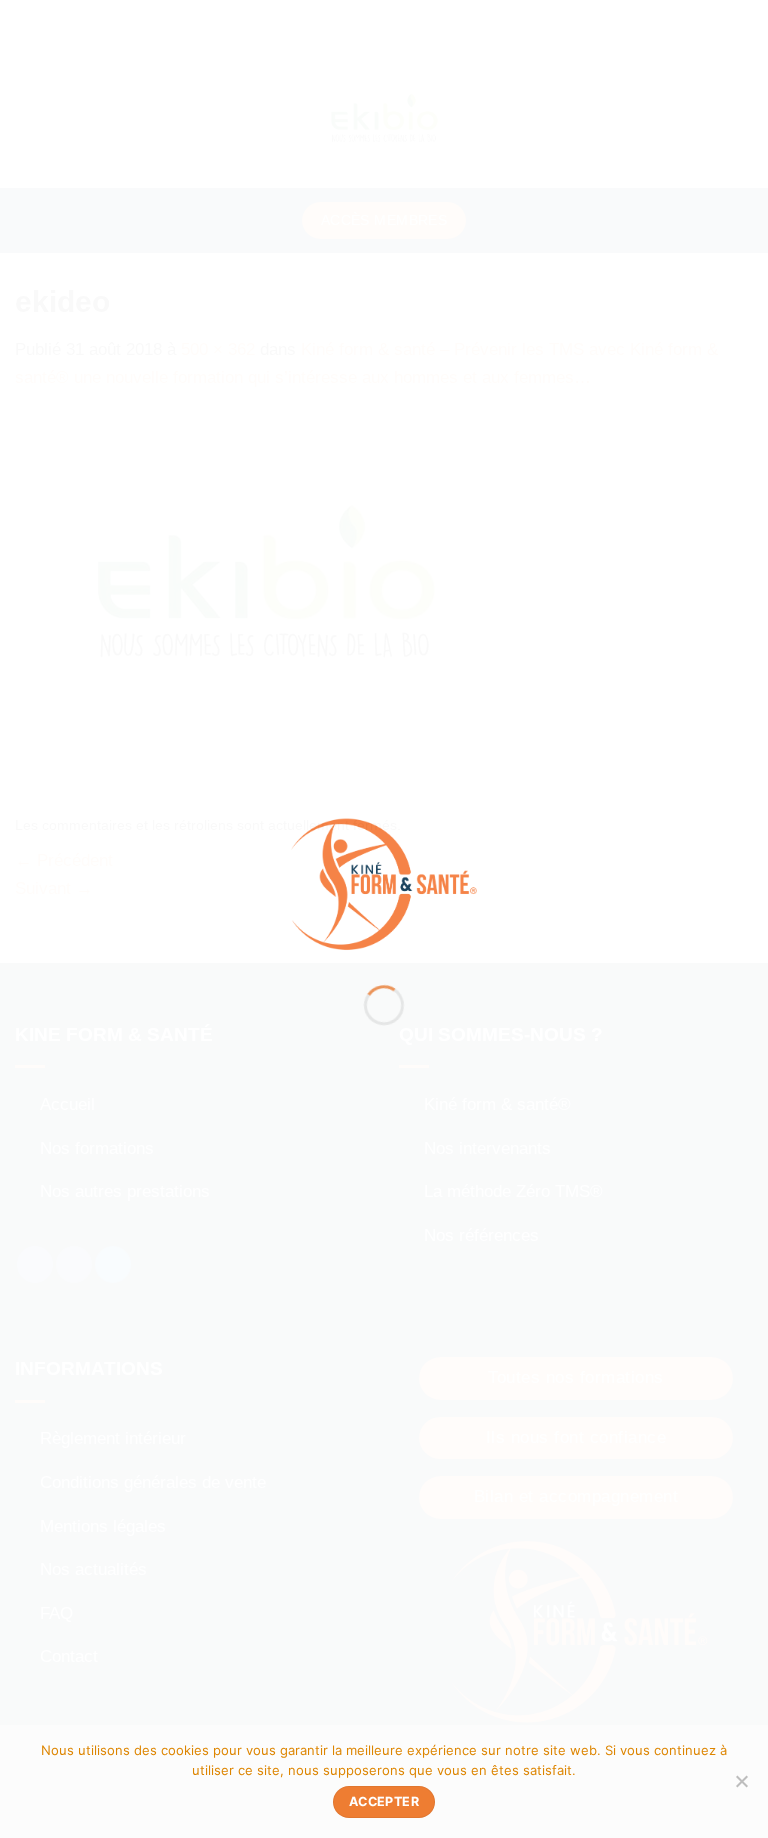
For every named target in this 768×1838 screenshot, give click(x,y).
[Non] (741, 1787)
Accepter (384, 1801)
